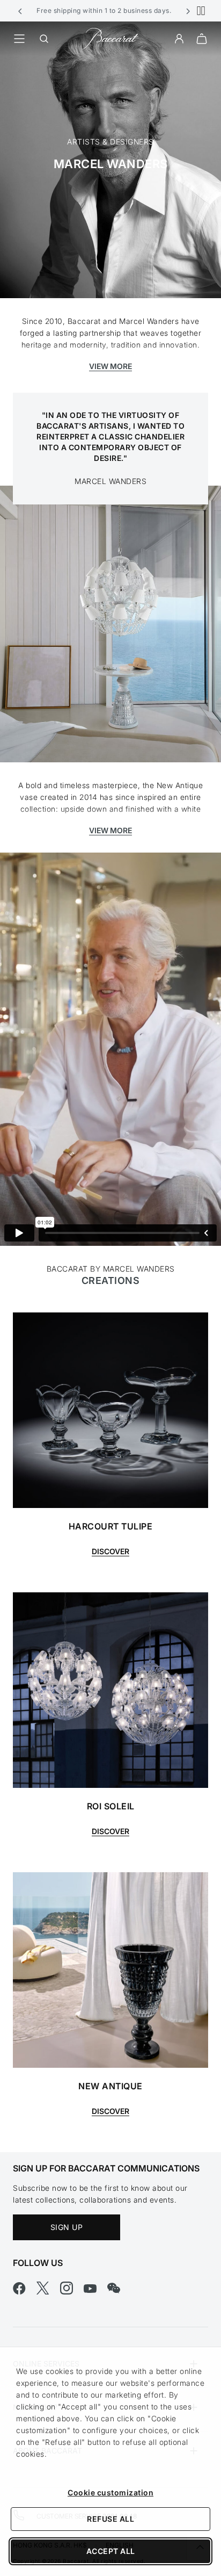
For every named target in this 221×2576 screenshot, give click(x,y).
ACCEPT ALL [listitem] (111, 2551)
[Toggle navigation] (19, 39)
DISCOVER (110, 1831)
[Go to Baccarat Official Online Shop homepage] (110, 38)
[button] (20, 11)
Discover (110, 1551)
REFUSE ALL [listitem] (110, 2519)
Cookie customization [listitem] (110, 2492)
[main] (110, 1087)
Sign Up (67, 2227)
